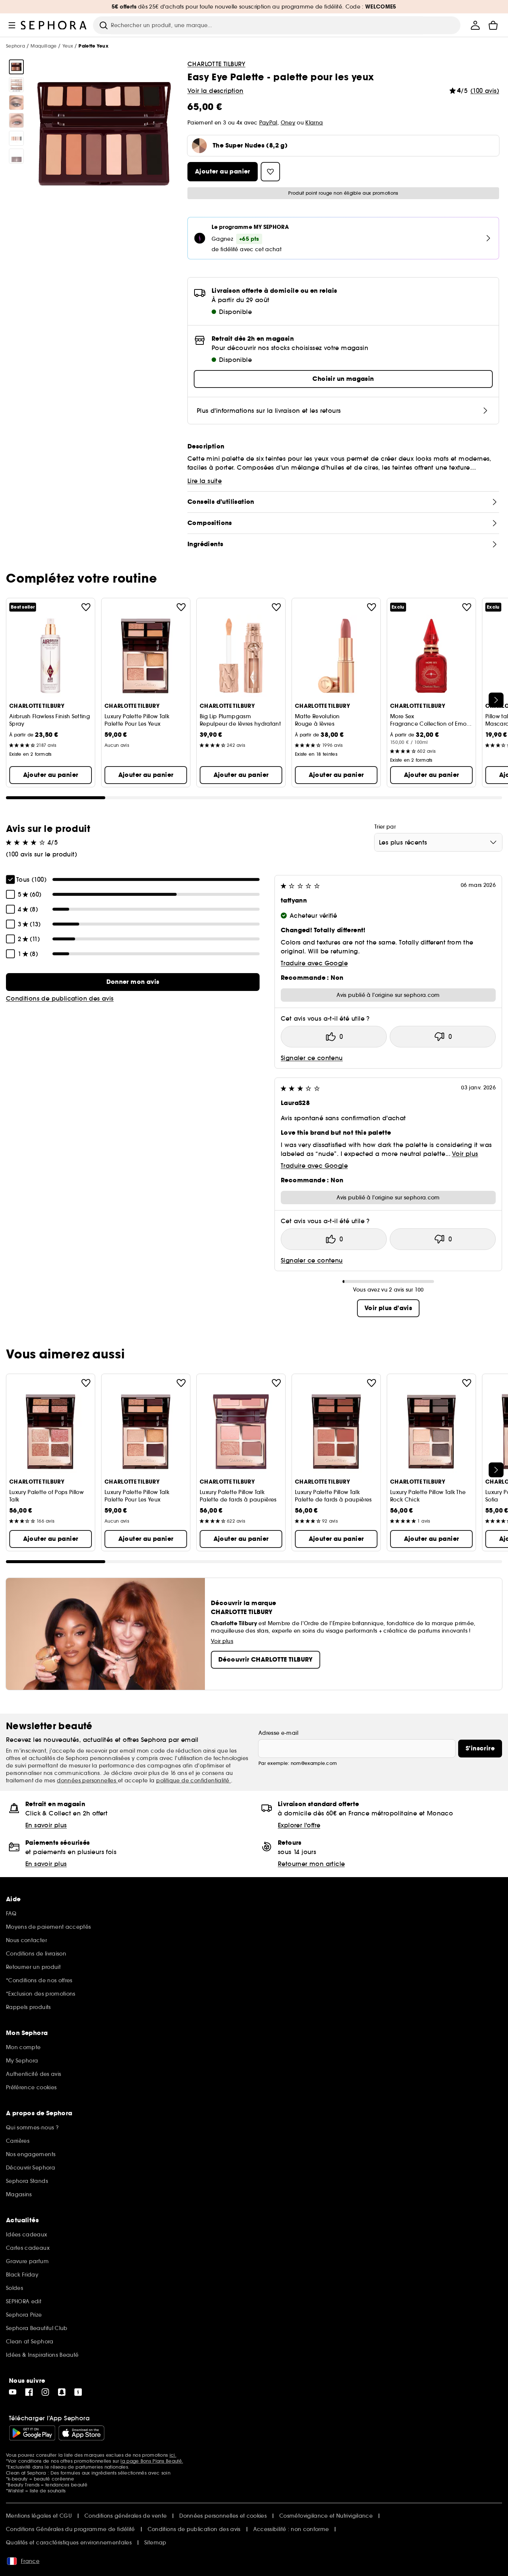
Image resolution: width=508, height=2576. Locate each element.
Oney (288, 123)
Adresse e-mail (278, 1733)
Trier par (385, 827)
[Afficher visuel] (16, 67)
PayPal (268, 123)
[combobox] (438, 842)
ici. (173, 2455)
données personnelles (87, 1780)
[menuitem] (475, 25)
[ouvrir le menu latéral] (12, 25)
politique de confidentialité (194, 1780)
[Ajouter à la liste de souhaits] (86, 607)
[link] (133, 982)
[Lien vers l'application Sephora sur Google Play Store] (32, 2433)
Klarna (314, 123)
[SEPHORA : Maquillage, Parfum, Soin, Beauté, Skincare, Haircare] (54, 25)
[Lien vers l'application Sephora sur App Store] (81, 2433)
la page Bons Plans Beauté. (152, 2461)
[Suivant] (496, 700)
